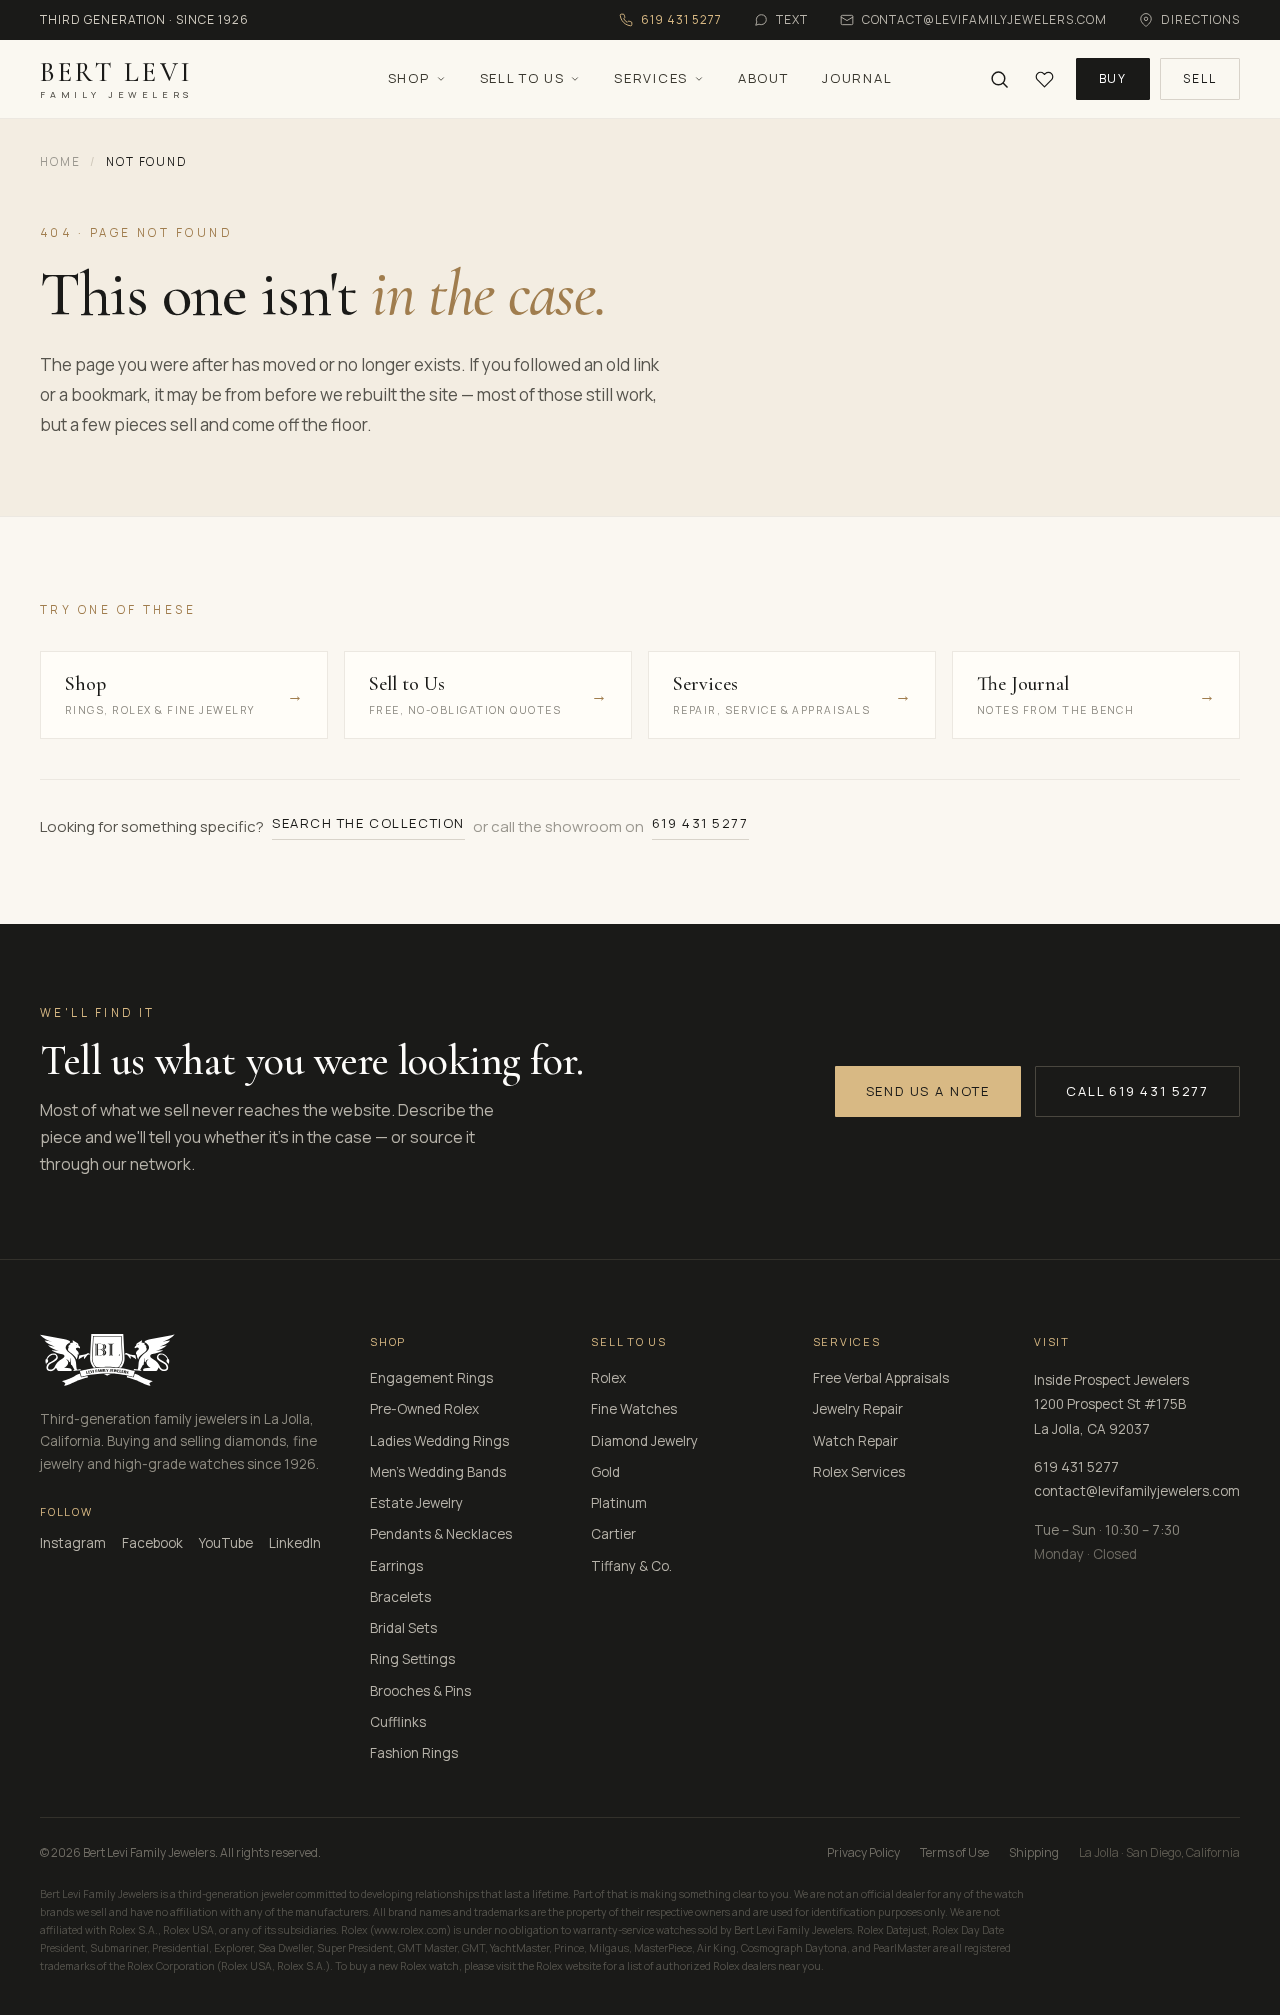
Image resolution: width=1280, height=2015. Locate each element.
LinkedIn (295, 1543)
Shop (409, 78)
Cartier (613, 1534)
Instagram (73, 1543)
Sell (1200, 78)
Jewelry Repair (858, 1409)
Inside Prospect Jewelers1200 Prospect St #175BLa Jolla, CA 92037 (1111, 1404)
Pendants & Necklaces (441, 1534)
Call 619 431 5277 (1137, 1091)
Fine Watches (634, 1409)
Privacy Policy (863, 1852)
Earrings (396, 1566)
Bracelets (400, 1597)
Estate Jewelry (416, 1503)
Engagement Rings (431, 1378)
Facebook (152, 1543)
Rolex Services (859, 1472)
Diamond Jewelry (644, 1441)
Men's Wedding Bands (438, 1472)
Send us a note (928, 1091)
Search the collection (368, 823)
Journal (857, 78)
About (763, 78)
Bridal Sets (403, 1628)
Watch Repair (855, 1441)
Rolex (608, 1378)
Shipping (1034, 1852)
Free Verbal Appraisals (881, 1378)
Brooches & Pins (420, 1691)
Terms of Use (954, 1852)
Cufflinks (398, 1722)
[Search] (999, 79)
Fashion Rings (414, 1753)
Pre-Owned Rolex (424, 1409)
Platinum (619, 1503)
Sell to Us (522, 78)
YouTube (226, 1543)
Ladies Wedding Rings (439, 1441)
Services (651, 78)
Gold (605, 1472)
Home (60, 161)
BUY (1113, 78)
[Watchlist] (1044, 79)
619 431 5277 (700, 823)
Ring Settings (412, 1659)
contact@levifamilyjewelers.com (1137, 1491)
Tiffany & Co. (631, 1566)
